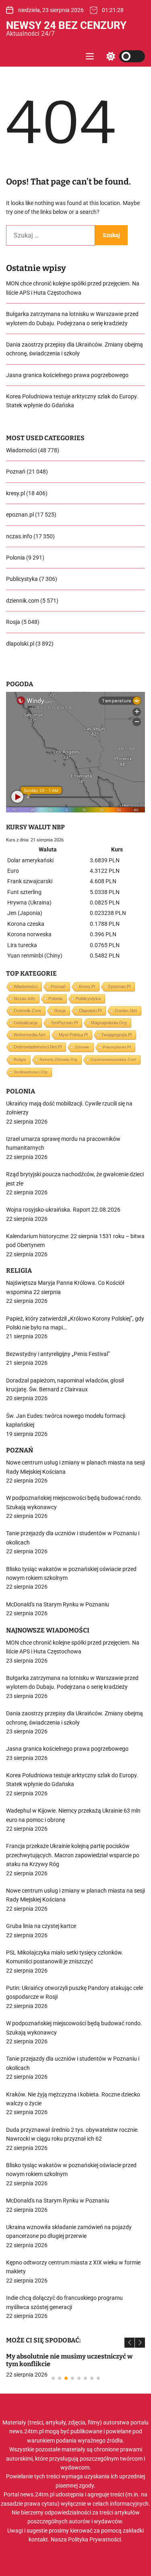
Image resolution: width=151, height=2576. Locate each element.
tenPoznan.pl (64, 1023)
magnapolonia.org (109, 1023)
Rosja (13, 622)
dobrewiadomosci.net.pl (38, 1047)
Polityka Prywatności (94, 2539)
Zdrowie (82, 1047)
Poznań (16, 472)
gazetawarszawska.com (113, 1059)
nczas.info (19, 536)
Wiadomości (21, 450)
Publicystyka (22, 579)
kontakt (38, 2539)
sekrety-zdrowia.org (58, 1059)
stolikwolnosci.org (31, 1072)
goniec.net (126, 1011)
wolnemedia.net (30, 1035)
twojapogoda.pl (116, 1035)
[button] (129, 2343)
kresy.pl (16, 493)
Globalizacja (26, 1023)
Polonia (16, 558)
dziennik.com (23, 601)
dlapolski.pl (20, 644)
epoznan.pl (20, 515)
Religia (20, 1059)
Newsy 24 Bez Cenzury (66, 25)
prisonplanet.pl (117, 1047)
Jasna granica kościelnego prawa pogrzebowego (67, 375)
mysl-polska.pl (73, 1035)
